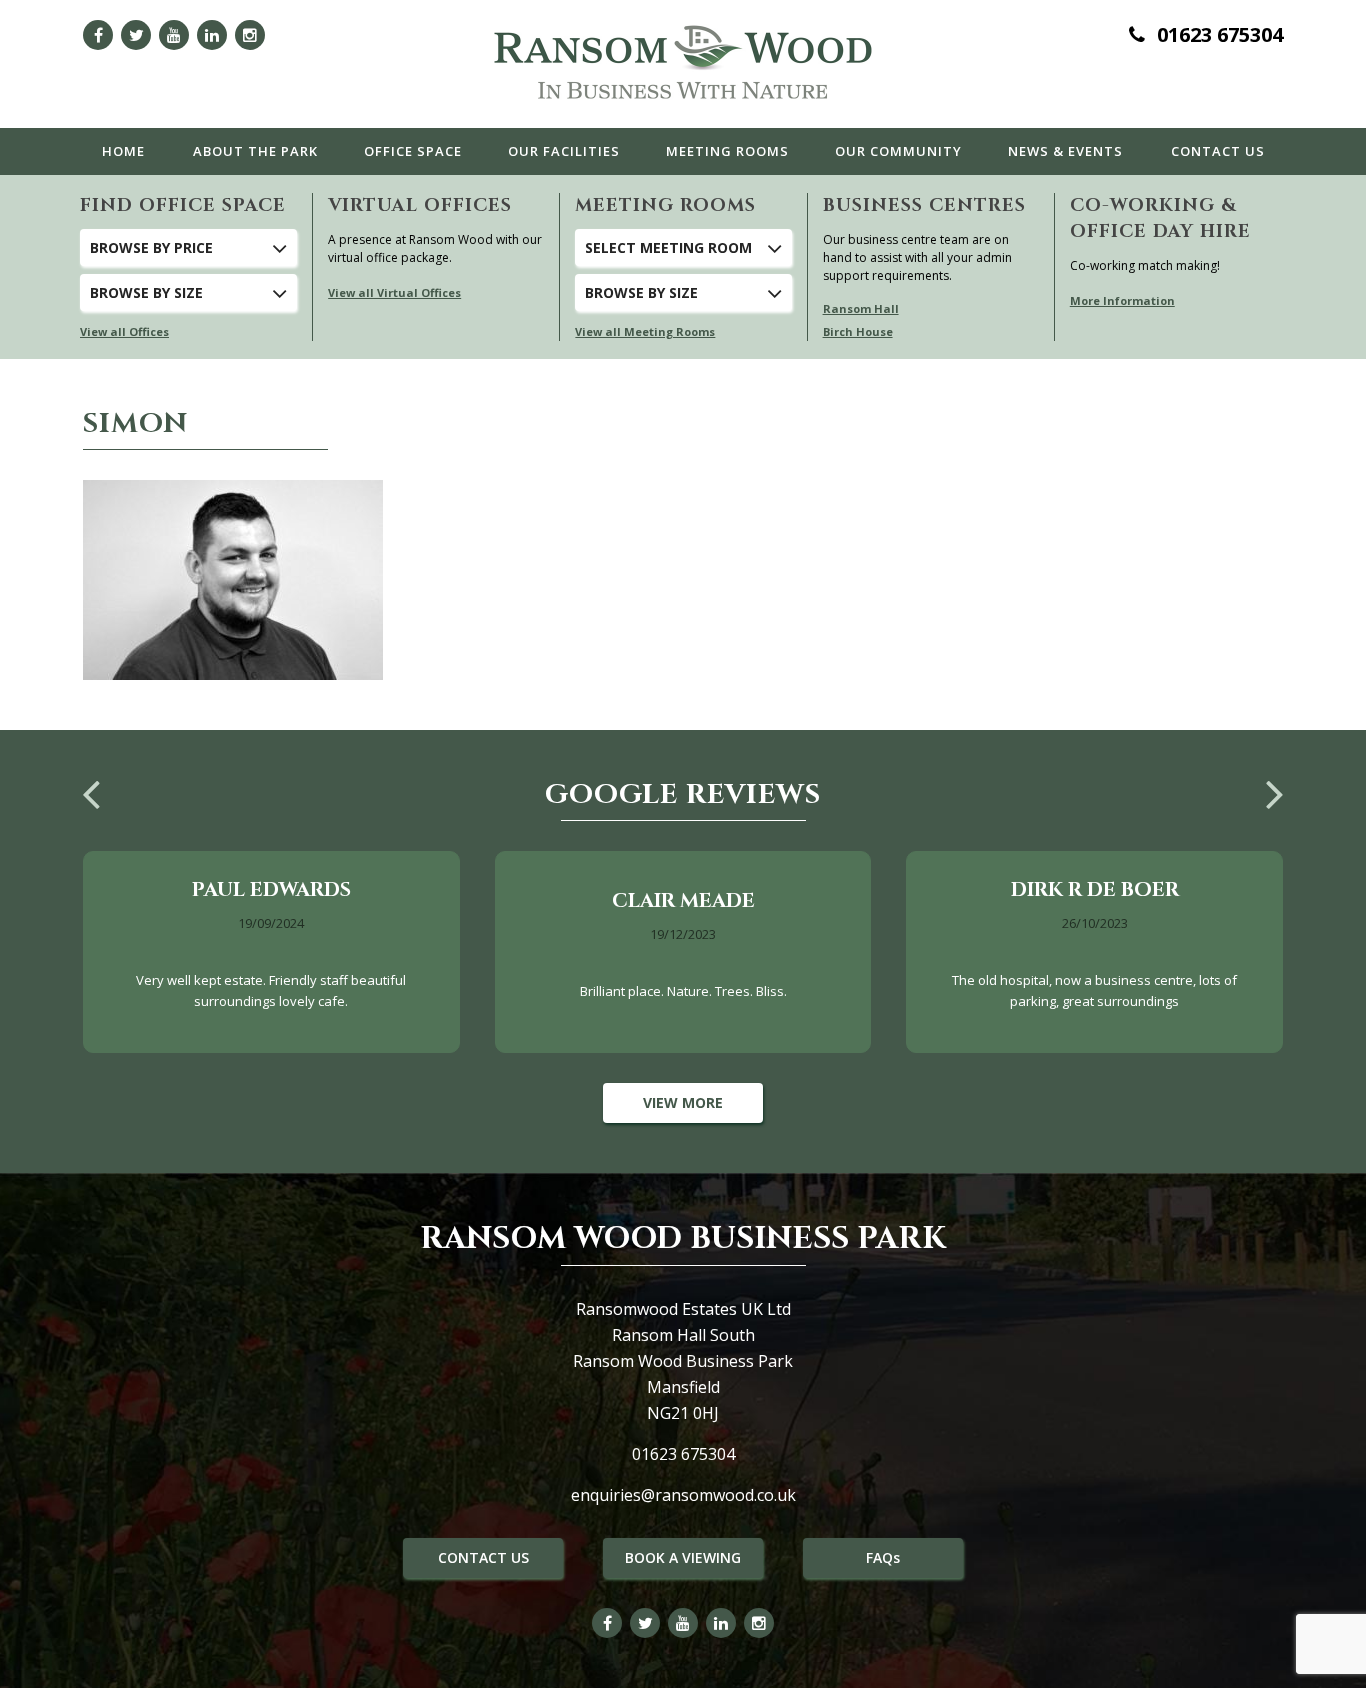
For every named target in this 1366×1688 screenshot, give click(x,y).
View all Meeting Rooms (645, 331)
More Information (1122, 300)
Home (123, 151)
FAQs (883, 1557)
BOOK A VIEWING (683, 1557)
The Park (255, 151)
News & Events (1065, 151)
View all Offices (124, 331)
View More (683, 1102)
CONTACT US (483, 1557)
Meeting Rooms (727, 151)
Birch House (858, 331)
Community (898, 151)
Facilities (564, 151)
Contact (1218, 151)
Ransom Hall (861, 308)
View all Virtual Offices (394, 292)
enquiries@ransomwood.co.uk (683, 1495)
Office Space (413, 151)
